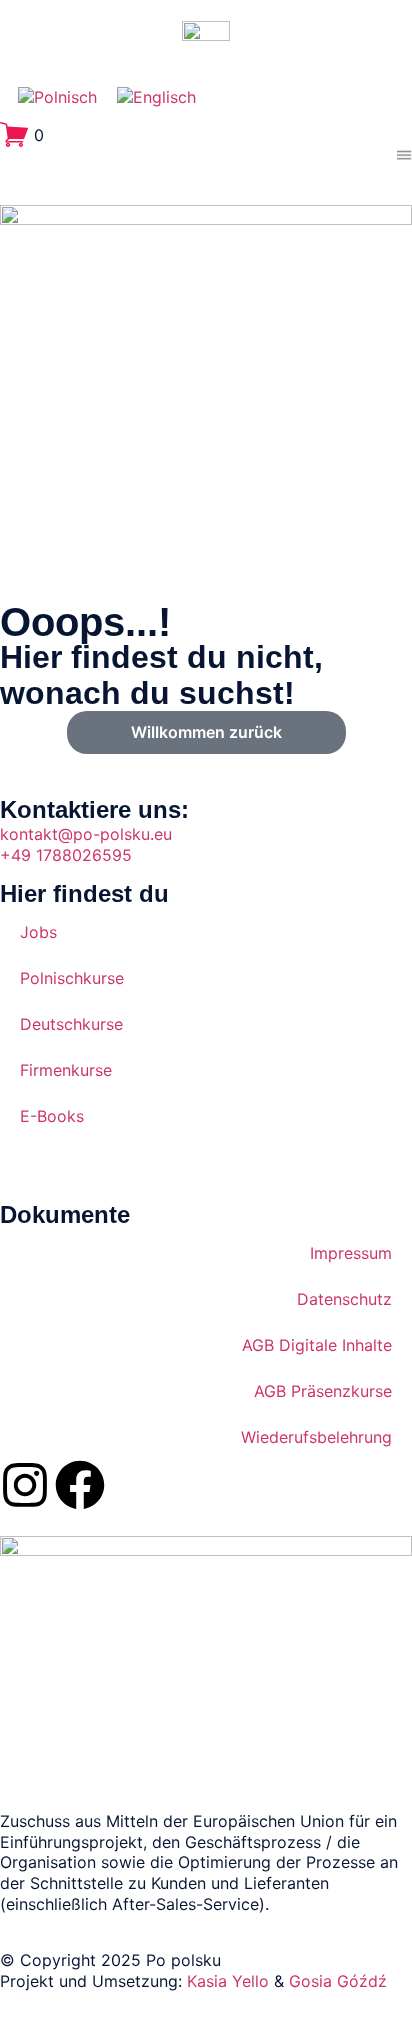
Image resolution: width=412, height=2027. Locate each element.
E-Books (52, 1116)
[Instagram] (25, 1485)
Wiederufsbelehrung (316, 1437)
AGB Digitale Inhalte (317, 1345)
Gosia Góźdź (338, 1981)
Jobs (38, 932)
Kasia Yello (228, 1981)
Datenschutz (344, 1299)
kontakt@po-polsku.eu (86, 834)
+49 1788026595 (66, 855)
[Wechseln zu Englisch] (156, 97)
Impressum (351, 1253)
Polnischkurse (72, 978)
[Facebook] (80, 1485)
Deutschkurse (71, 1024)
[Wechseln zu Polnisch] (57, 97)
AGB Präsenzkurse (323, 1391)
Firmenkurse (66, 1070)
